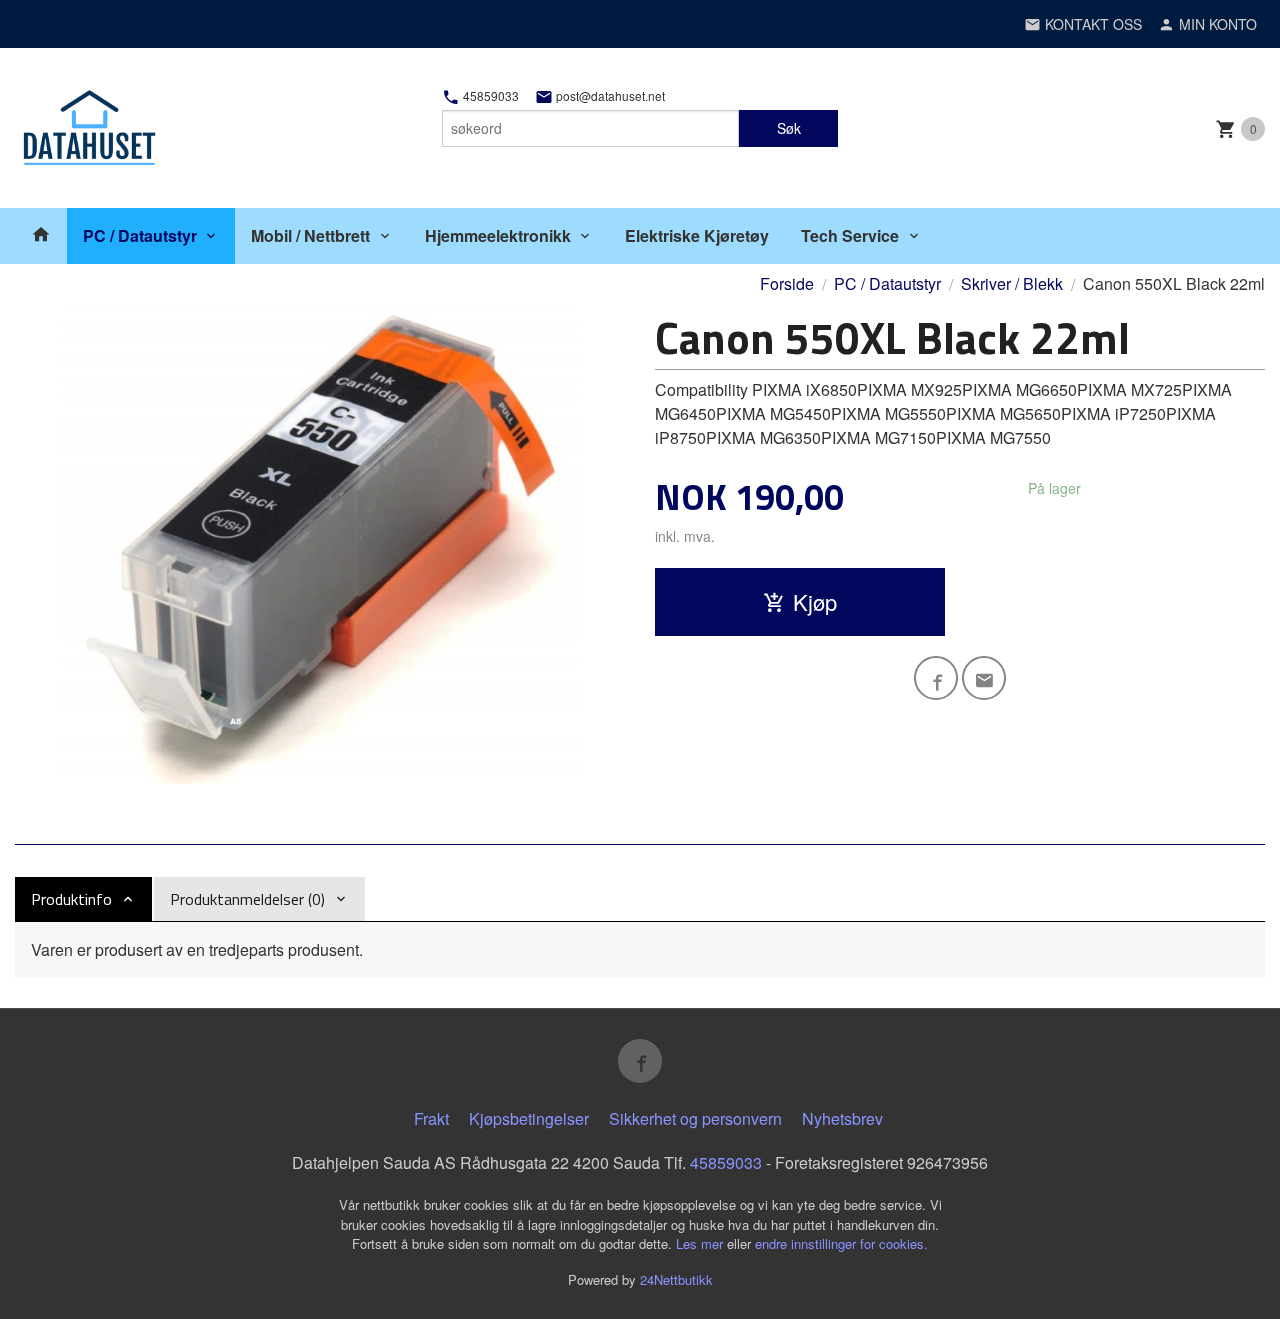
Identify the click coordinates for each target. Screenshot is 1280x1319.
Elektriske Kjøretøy (697, 235)
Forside (787, 283)
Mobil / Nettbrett (310, 235)
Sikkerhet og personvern (695, 1118)
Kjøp (815, 601)
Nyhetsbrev (842, 1118)
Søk (789, 128)
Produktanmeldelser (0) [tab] (247, 899)
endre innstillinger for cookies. (841, 1243)
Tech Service (850, 235)
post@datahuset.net (609, 96)
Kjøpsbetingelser (529, 1118)
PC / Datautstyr (140, 235)
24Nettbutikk (676, 1279)
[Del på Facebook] (936, 678)
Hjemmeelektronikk (498, 235)
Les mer (701, 1243)
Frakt (431, 1118)
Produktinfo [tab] (71, 899)
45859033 (489, 96)
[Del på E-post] (984, 678)
